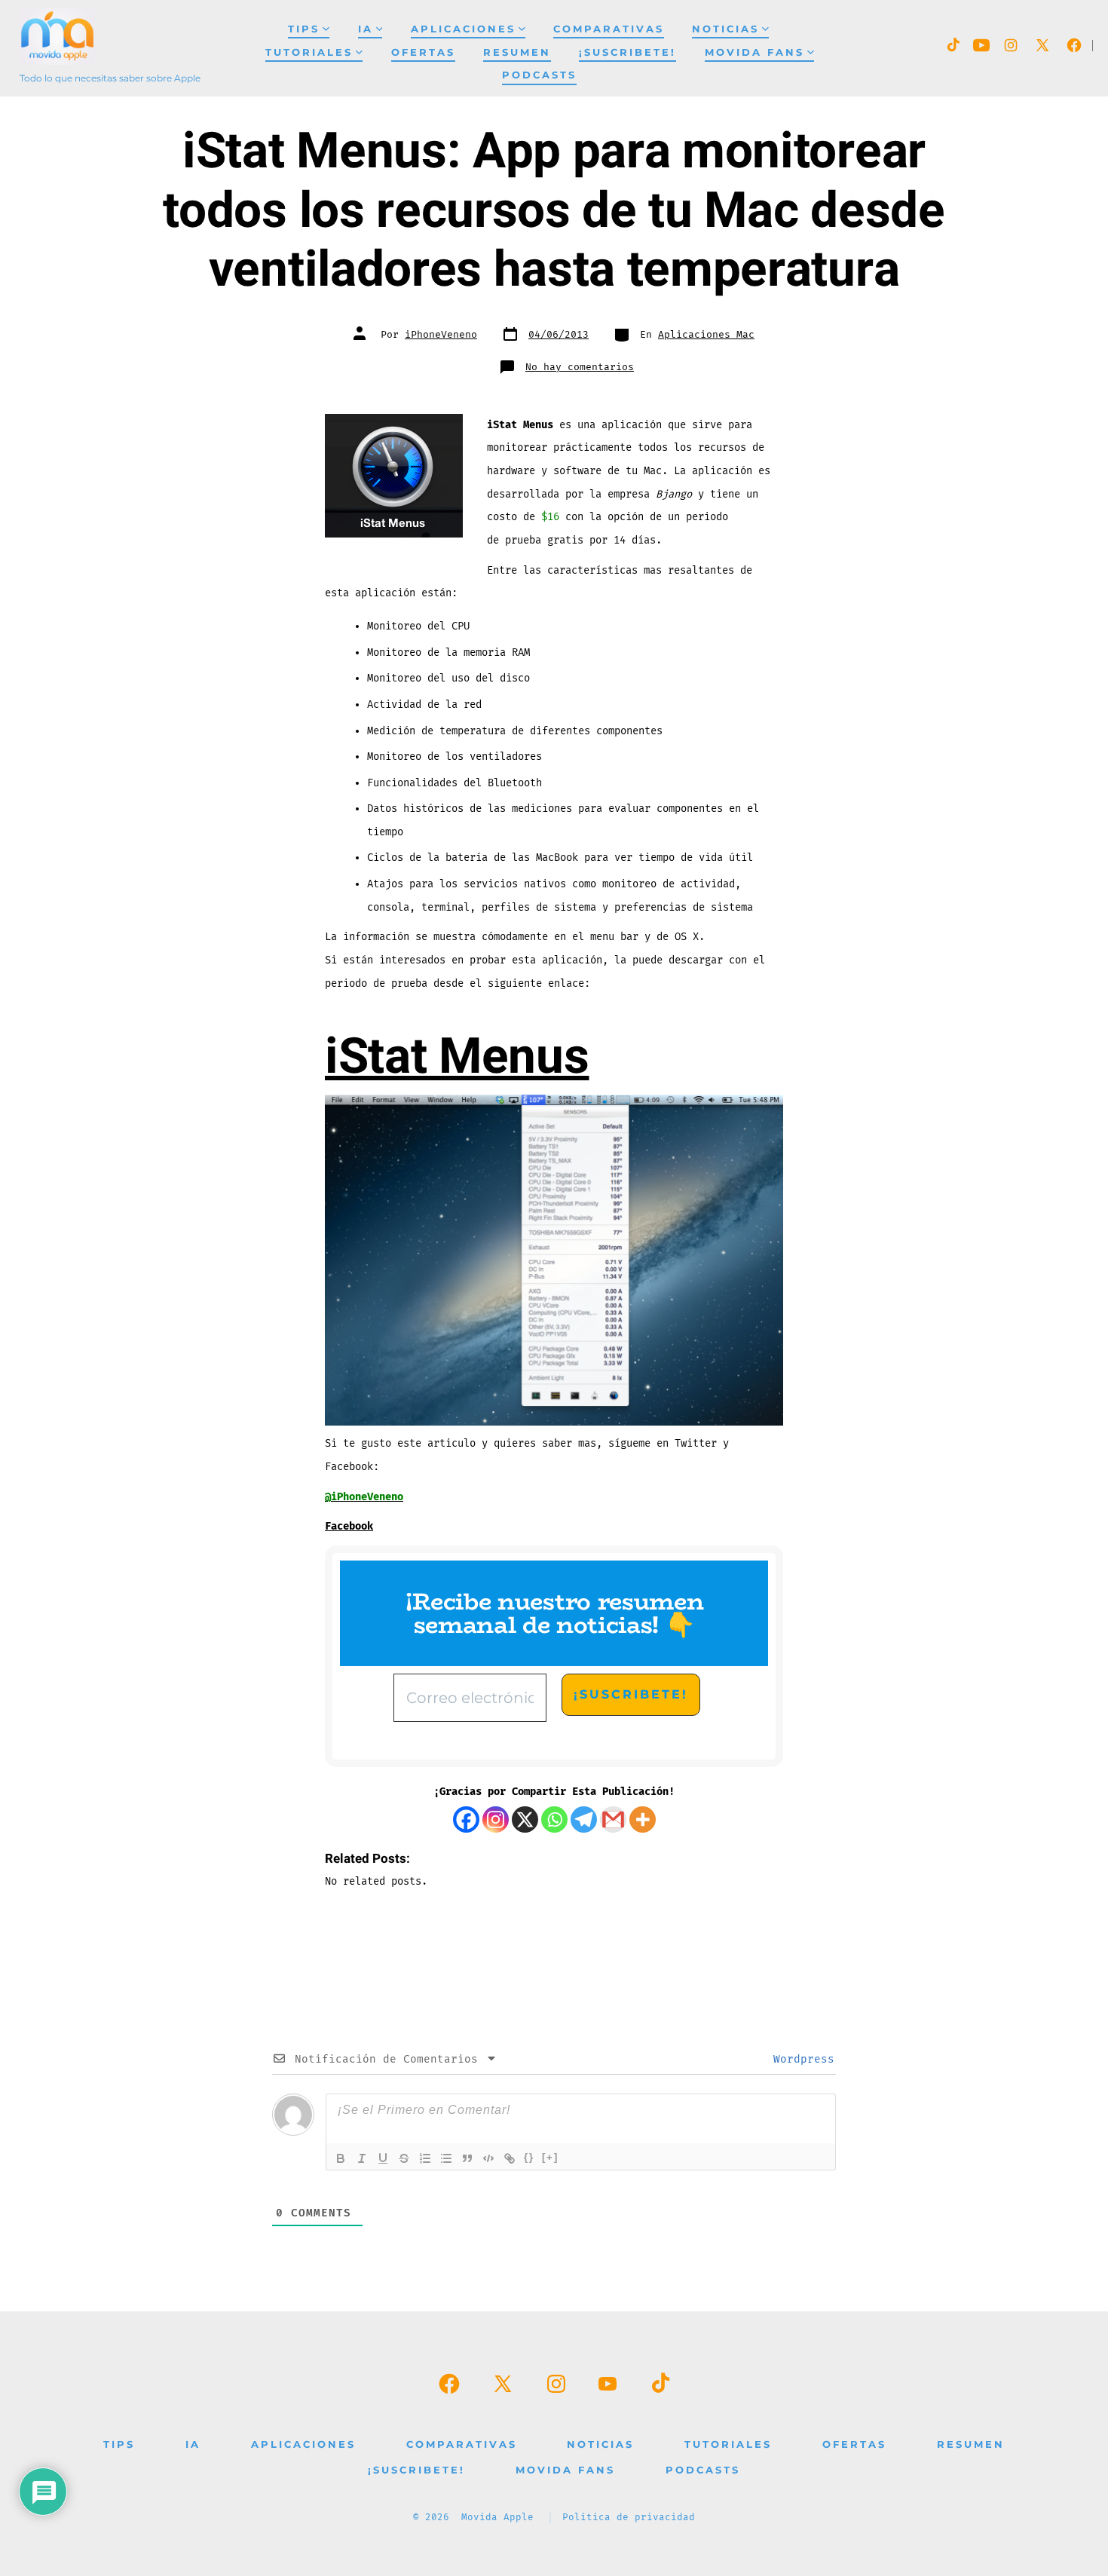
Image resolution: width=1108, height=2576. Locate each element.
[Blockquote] (467, 2158)
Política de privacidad (629, 2518)
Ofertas (423, 52)
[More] (643, 1819)
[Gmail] (613, 1819)
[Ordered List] (425, 2158)
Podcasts (539, 75)
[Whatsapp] (554, 1819)
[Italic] (362, 2158)
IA (366, 29)
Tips (304, 29)
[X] (525, 1819)
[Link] (510, 2158)
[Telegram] (584, 1819)
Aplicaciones (463, 29)
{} (529, 2157)
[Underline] (383, 2158)
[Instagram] (496, 1819)
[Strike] (404, 2158)
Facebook (349, 1526)
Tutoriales (309, 52)
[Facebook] (466, 1819)
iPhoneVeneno (441, 335)
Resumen (517, 52)
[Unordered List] (446, 2158)
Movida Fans (754, 52)
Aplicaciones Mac (706, 335)
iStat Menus (457, 1057)
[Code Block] (488, 2158)
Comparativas (609, 29)
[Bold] (341, 2158)
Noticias (725, 29)
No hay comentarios (580, 367)
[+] (550, 2157)
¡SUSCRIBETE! (627, 52)
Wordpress (800, 2059)
